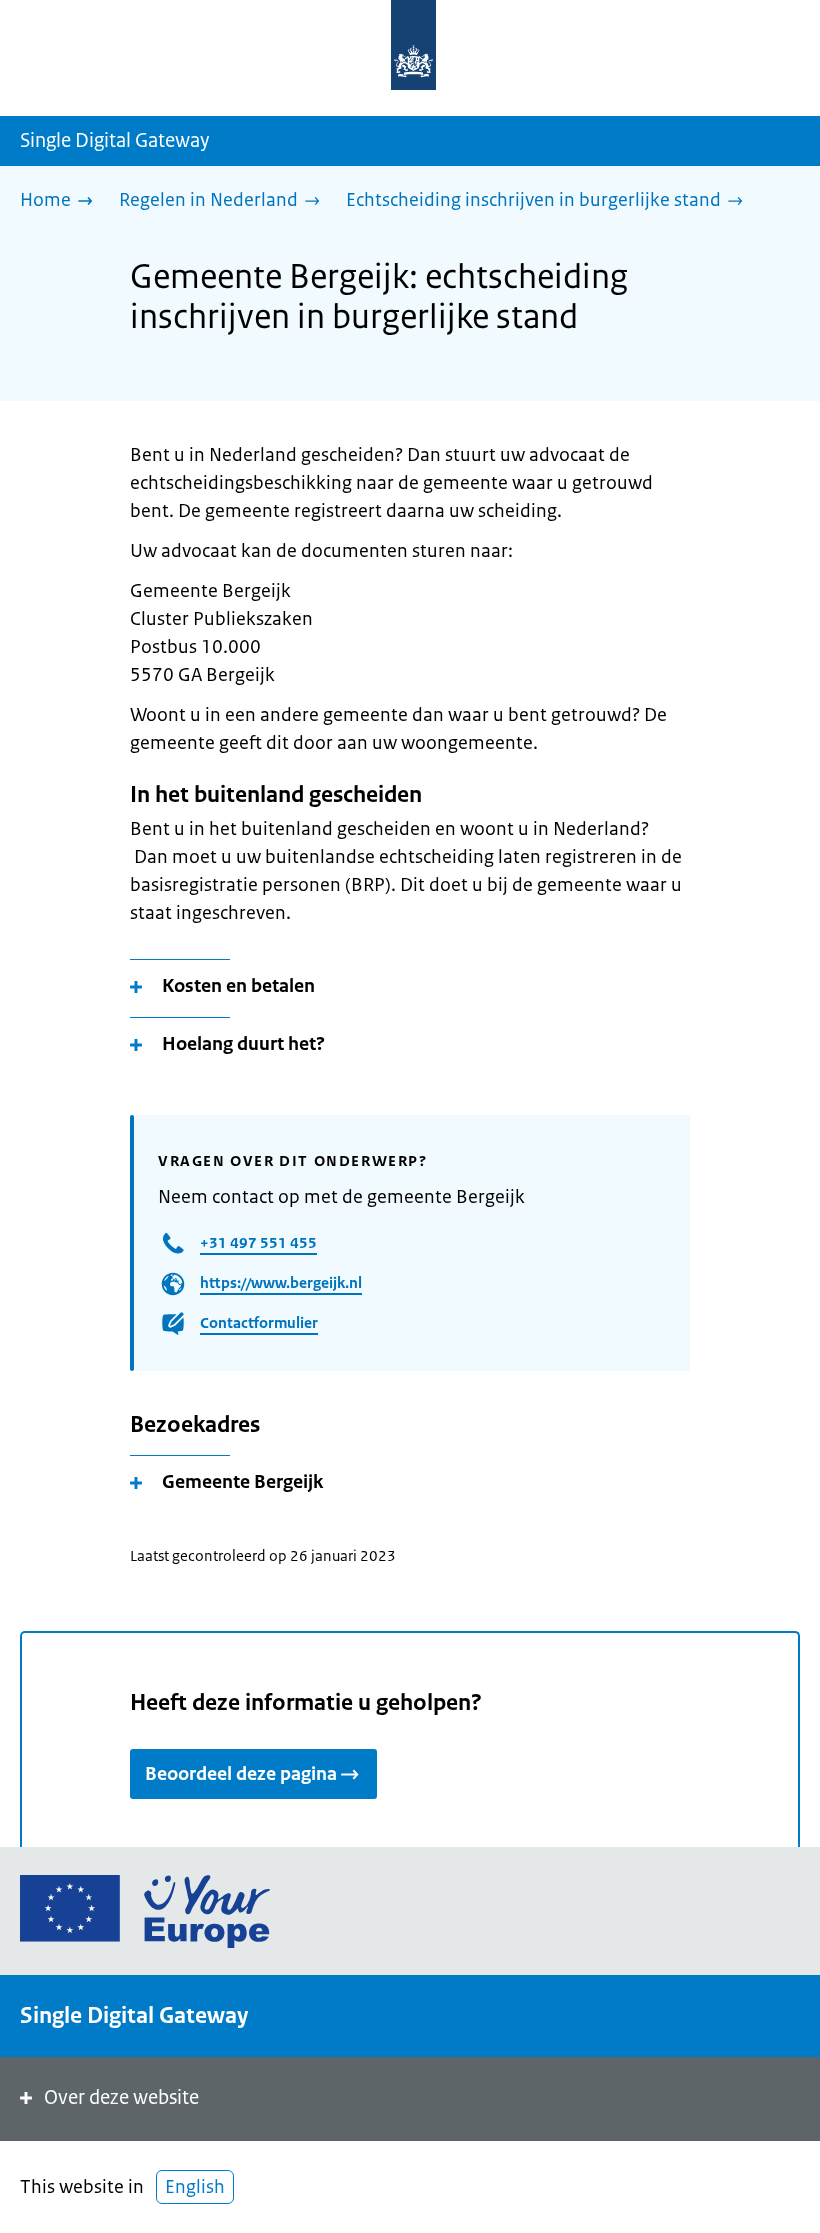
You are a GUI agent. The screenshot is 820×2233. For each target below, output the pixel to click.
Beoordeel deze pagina (241, 1774)
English (195, 2187)
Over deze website (121, 2097)
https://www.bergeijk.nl (281, 1282)
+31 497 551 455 (258, 1242)
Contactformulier (259, 1322)
